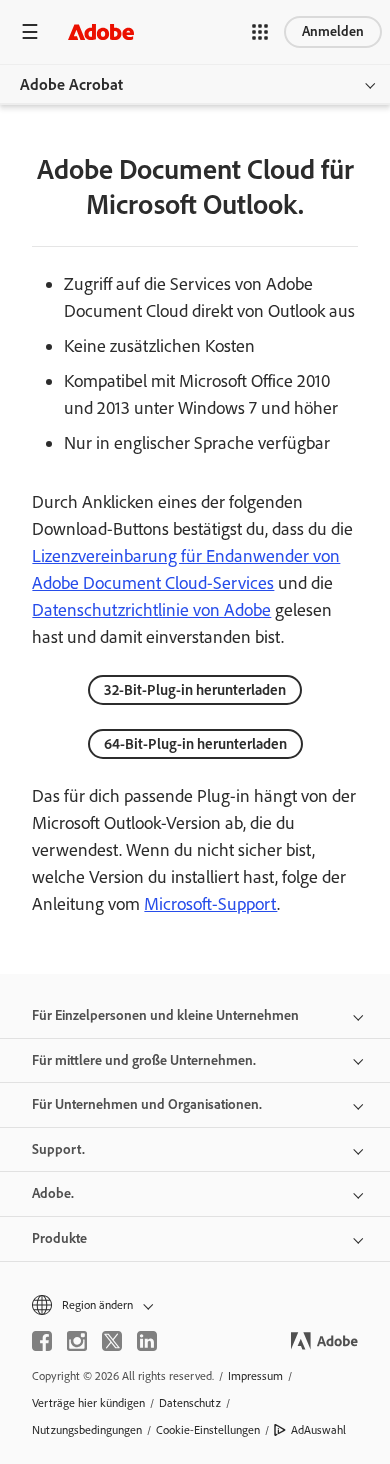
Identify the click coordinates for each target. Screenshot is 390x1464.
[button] (260, 32)
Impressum (255, 1376)
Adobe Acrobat (71, 84)
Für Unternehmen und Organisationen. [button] (147, 1104)
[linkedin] (147, 1341)
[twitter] (112, 1341)
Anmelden (333, 31)
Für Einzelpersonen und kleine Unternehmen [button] (165, 1015)
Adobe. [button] (53, 1193)
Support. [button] (58, 1149)
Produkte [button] (59, 1238)
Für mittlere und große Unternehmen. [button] (144, 1060)
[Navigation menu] (30, 31)
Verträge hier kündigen (88, 1403)
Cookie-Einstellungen (208, 1430)
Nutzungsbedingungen (87, 1430)
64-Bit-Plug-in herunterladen (195, 744)
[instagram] (77, 1341)
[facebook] (42, 1341)
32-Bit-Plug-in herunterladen (195, 690)
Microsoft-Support (210, 904)
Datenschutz (190, 1403)
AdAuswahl (318, 1430)
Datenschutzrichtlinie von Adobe (151, 610)
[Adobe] (101, 31)
